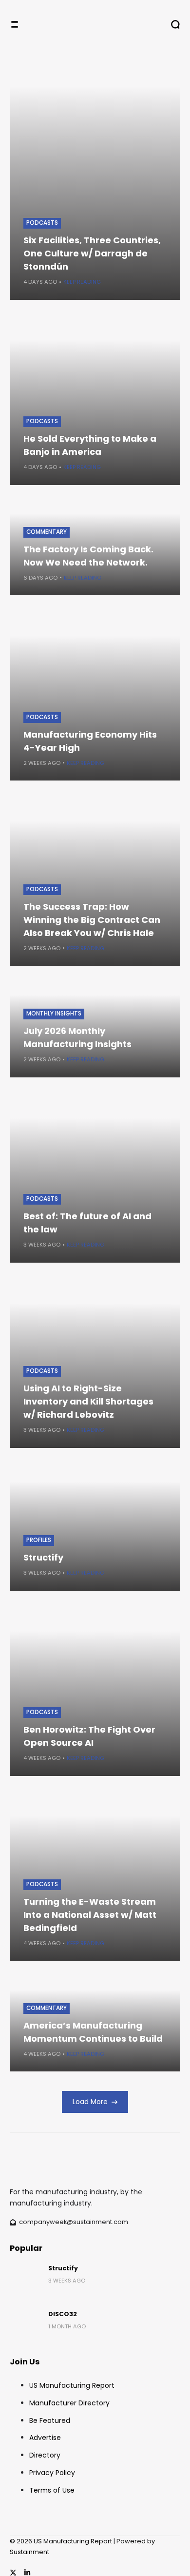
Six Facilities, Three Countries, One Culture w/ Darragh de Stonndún (92, 253)
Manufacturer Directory (69, 2403)
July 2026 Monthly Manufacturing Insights (77, 1037)
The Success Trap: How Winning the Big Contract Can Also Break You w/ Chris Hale (92, 920)
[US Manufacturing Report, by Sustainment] (91, 24)
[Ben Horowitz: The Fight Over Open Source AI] (95, 1691)
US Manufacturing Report (72, 2385)
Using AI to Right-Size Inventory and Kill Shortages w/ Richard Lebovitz (88, 1401)
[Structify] (25, 2280)
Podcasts (42, 223)
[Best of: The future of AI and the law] (95, 1177)
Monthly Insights (54, 1014)
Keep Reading (82, 282)
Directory (45, 2455)
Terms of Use (52, 2490)
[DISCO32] (25, 2325)
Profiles (39, 1540)
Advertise (45, 2438)
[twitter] (13, 2573)
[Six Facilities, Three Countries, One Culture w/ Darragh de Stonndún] (95, 174)
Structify (43, 1557)
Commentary (47, 532)
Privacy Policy (52, 2473)
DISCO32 (63, 2314)
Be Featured (50, 2420)
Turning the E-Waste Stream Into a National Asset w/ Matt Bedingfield (90, 1915)
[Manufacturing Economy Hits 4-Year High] (95, 695)
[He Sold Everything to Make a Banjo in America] (95, 400)
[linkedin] (27, 2573)
